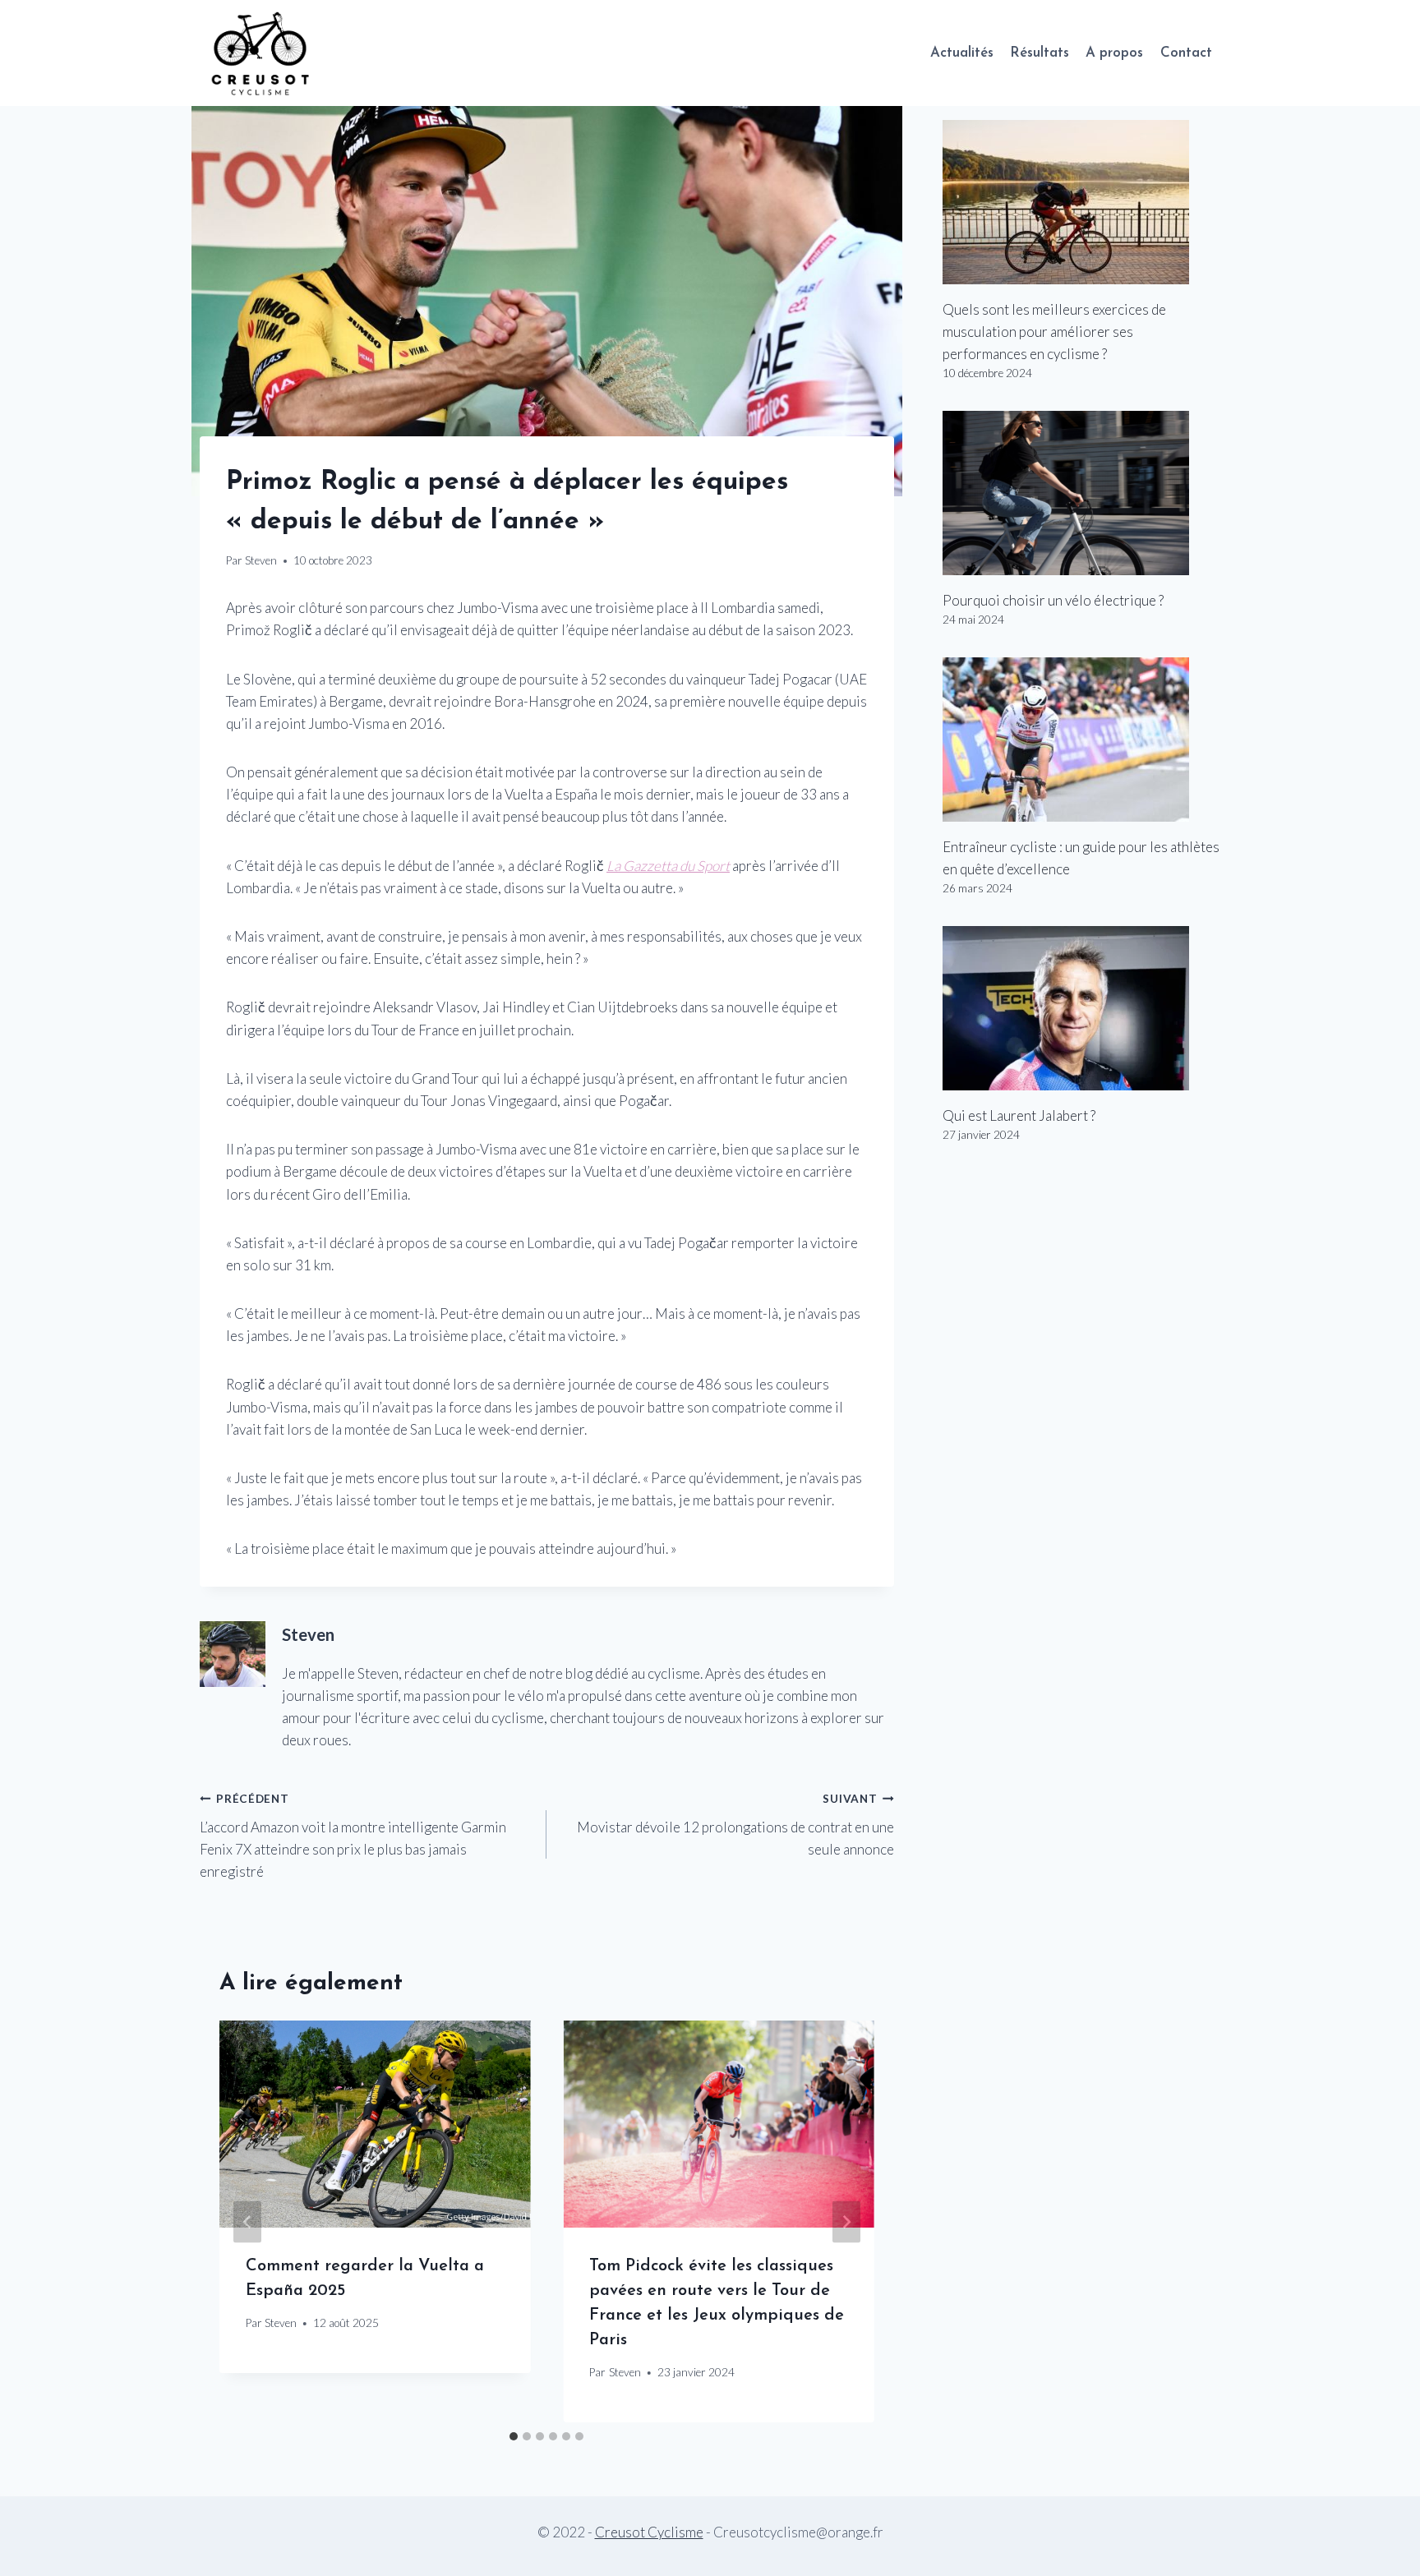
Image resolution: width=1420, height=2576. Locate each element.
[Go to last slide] (247, 2221)
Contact (1186, 53)
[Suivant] (846, 2221)
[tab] (514, 2436)
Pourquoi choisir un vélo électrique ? (1053, 600)
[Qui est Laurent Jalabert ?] (1081, 1008)
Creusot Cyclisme (649, 2532)
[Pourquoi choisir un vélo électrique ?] (1081, 493)
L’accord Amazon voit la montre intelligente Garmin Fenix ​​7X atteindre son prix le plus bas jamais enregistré (353, 1836)
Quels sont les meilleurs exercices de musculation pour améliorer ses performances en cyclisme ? (1054, 332)
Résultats (1040, 53)
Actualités (962, 53)
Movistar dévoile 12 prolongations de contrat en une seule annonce (735, 1825)
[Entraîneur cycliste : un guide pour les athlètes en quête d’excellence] (1081, 740)
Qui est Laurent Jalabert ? (1019, 1115)
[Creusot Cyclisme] (261, 53)
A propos (1114, 53)
